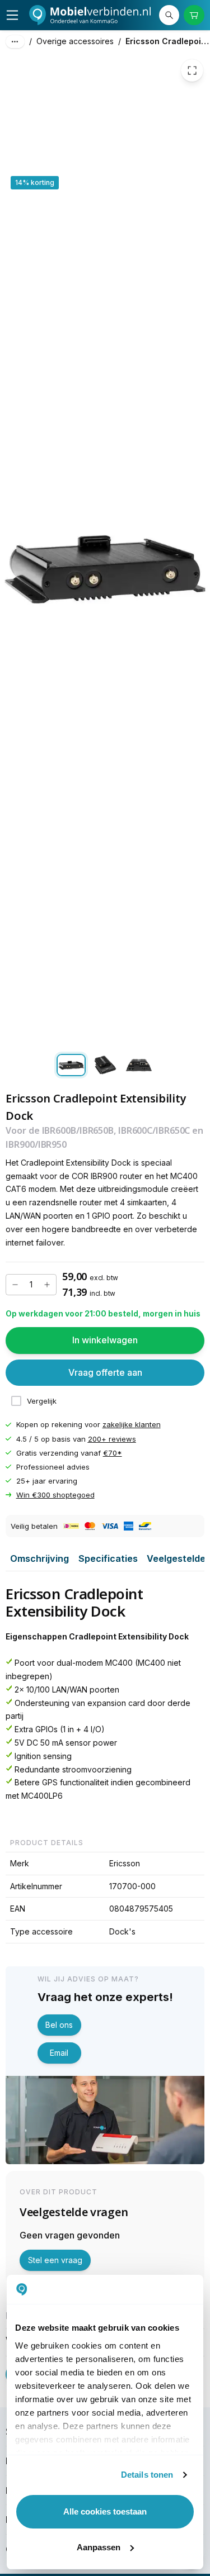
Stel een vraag (55, 2260)
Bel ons (59, 2025)
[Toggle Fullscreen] (192, 70)
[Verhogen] (47, 1285)
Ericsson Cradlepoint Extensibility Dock (168, 41)
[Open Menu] (12, 15)
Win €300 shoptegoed (55, 1495)
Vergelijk (42, 1401)
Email (59, 2053)
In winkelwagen (105, 1340)
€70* (113, 1453)
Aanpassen (99, 2547)
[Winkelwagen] (194, 15)
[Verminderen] (15, 1285)
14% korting (35, 182)
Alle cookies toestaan (105, 2511)
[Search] (169, 15)
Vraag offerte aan (105, 1372)
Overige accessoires (75, 41)
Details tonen (147, 2475)
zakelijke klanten (132, 1425)
